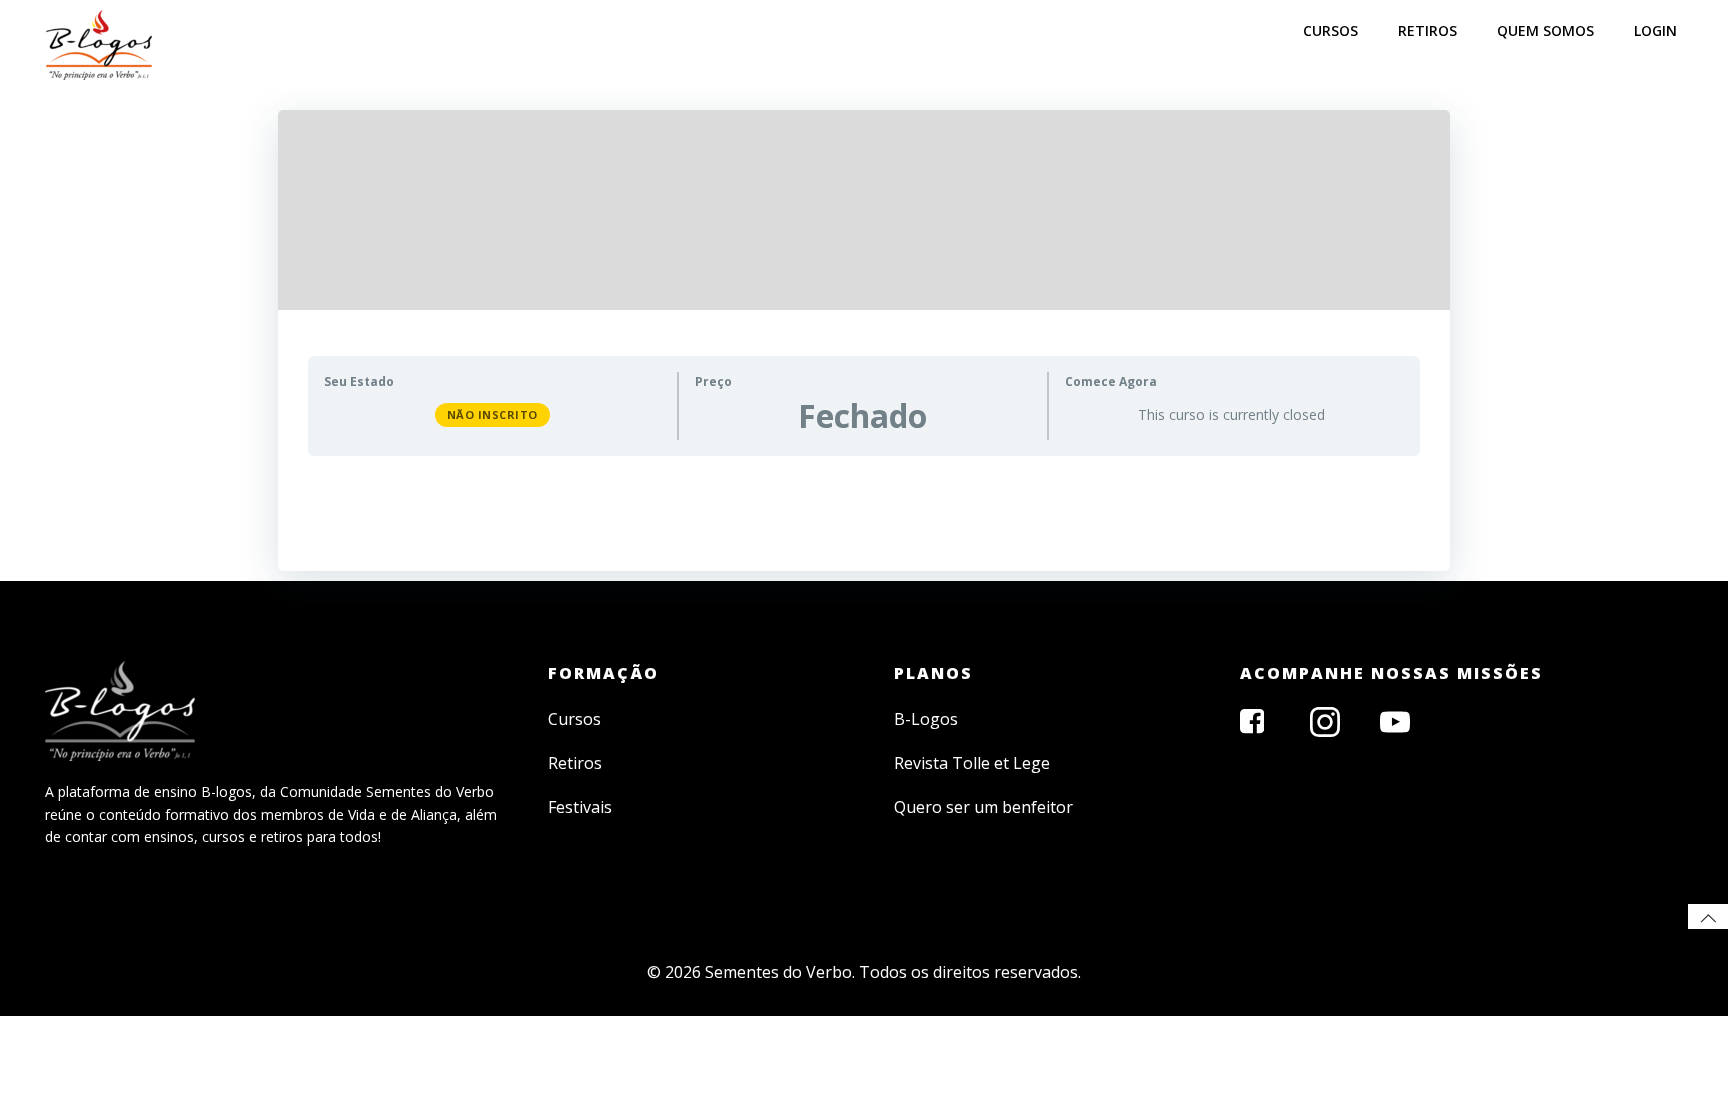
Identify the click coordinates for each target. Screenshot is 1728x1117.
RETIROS (1427, 30)
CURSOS (1330, 30)
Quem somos (1545, 30)
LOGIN (1655, 30)
